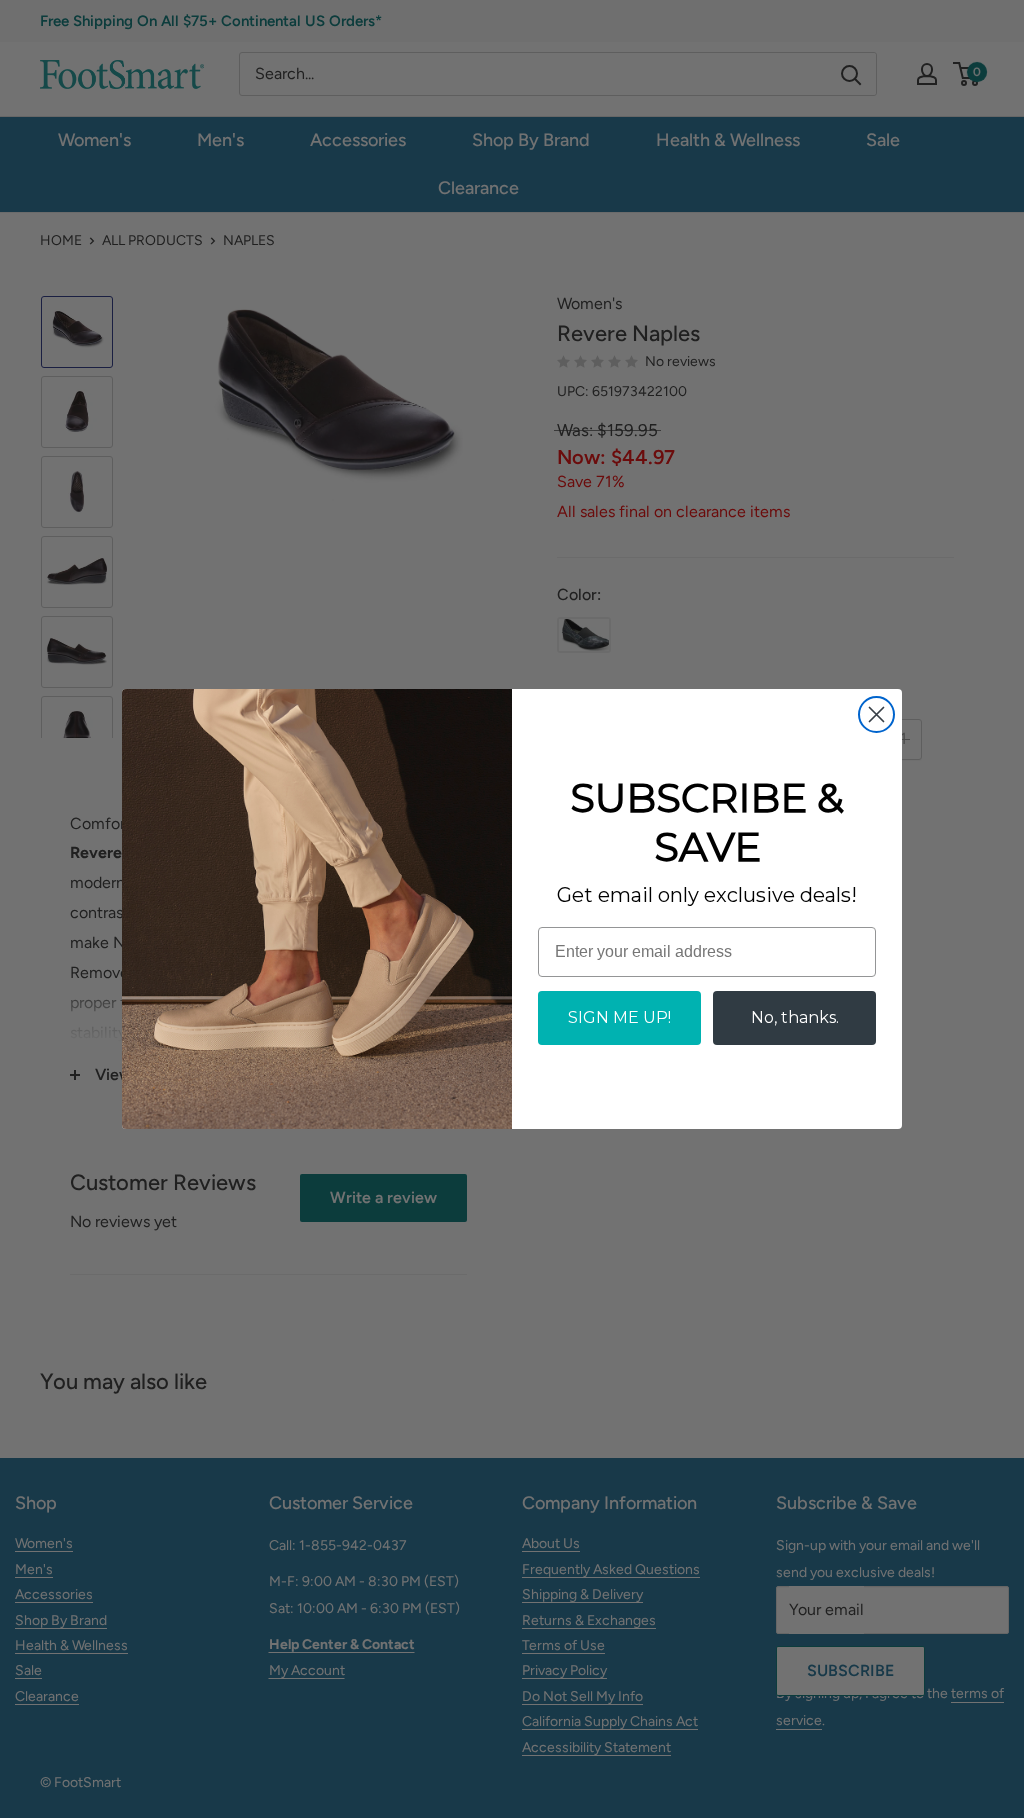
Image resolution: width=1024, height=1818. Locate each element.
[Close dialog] (876, 714)
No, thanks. (795, 1017)
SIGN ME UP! (619, 1017)
